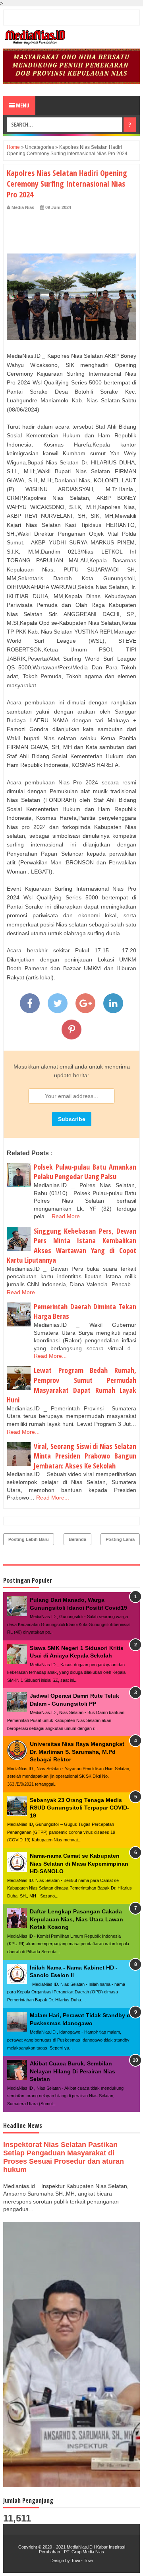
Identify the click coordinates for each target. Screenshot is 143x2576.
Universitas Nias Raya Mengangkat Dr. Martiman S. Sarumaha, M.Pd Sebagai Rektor (77, 1752)
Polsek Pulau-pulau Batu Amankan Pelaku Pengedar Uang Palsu (85, 1172)
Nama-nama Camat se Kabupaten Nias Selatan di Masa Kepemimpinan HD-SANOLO (79, 1863)
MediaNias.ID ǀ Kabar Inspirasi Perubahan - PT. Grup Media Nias (82, 2549)
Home (13, 147)
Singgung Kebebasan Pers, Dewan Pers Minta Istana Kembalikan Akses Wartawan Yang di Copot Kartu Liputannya (71, 1246)
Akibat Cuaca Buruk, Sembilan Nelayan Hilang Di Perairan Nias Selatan (72, 2071)
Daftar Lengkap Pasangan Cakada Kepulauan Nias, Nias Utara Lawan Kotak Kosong (76, 1919)
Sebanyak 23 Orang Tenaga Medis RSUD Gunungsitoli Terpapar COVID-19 (79, 1808)
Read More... (68, 1216)
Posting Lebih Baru (29, 1539)
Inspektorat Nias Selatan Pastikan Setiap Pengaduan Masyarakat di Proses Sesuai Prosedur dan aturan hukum (64, 2157)
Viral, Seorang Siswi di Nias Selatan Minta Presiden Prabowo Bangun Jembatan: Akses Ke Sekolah (85, 1456)
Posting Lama (120, 1539)
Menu (22, 105)
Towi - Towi (82, 2560)
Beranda (77, 1539)
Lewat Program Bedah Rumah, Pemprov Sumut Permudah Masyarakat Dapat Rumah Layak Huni (71, 1385)
